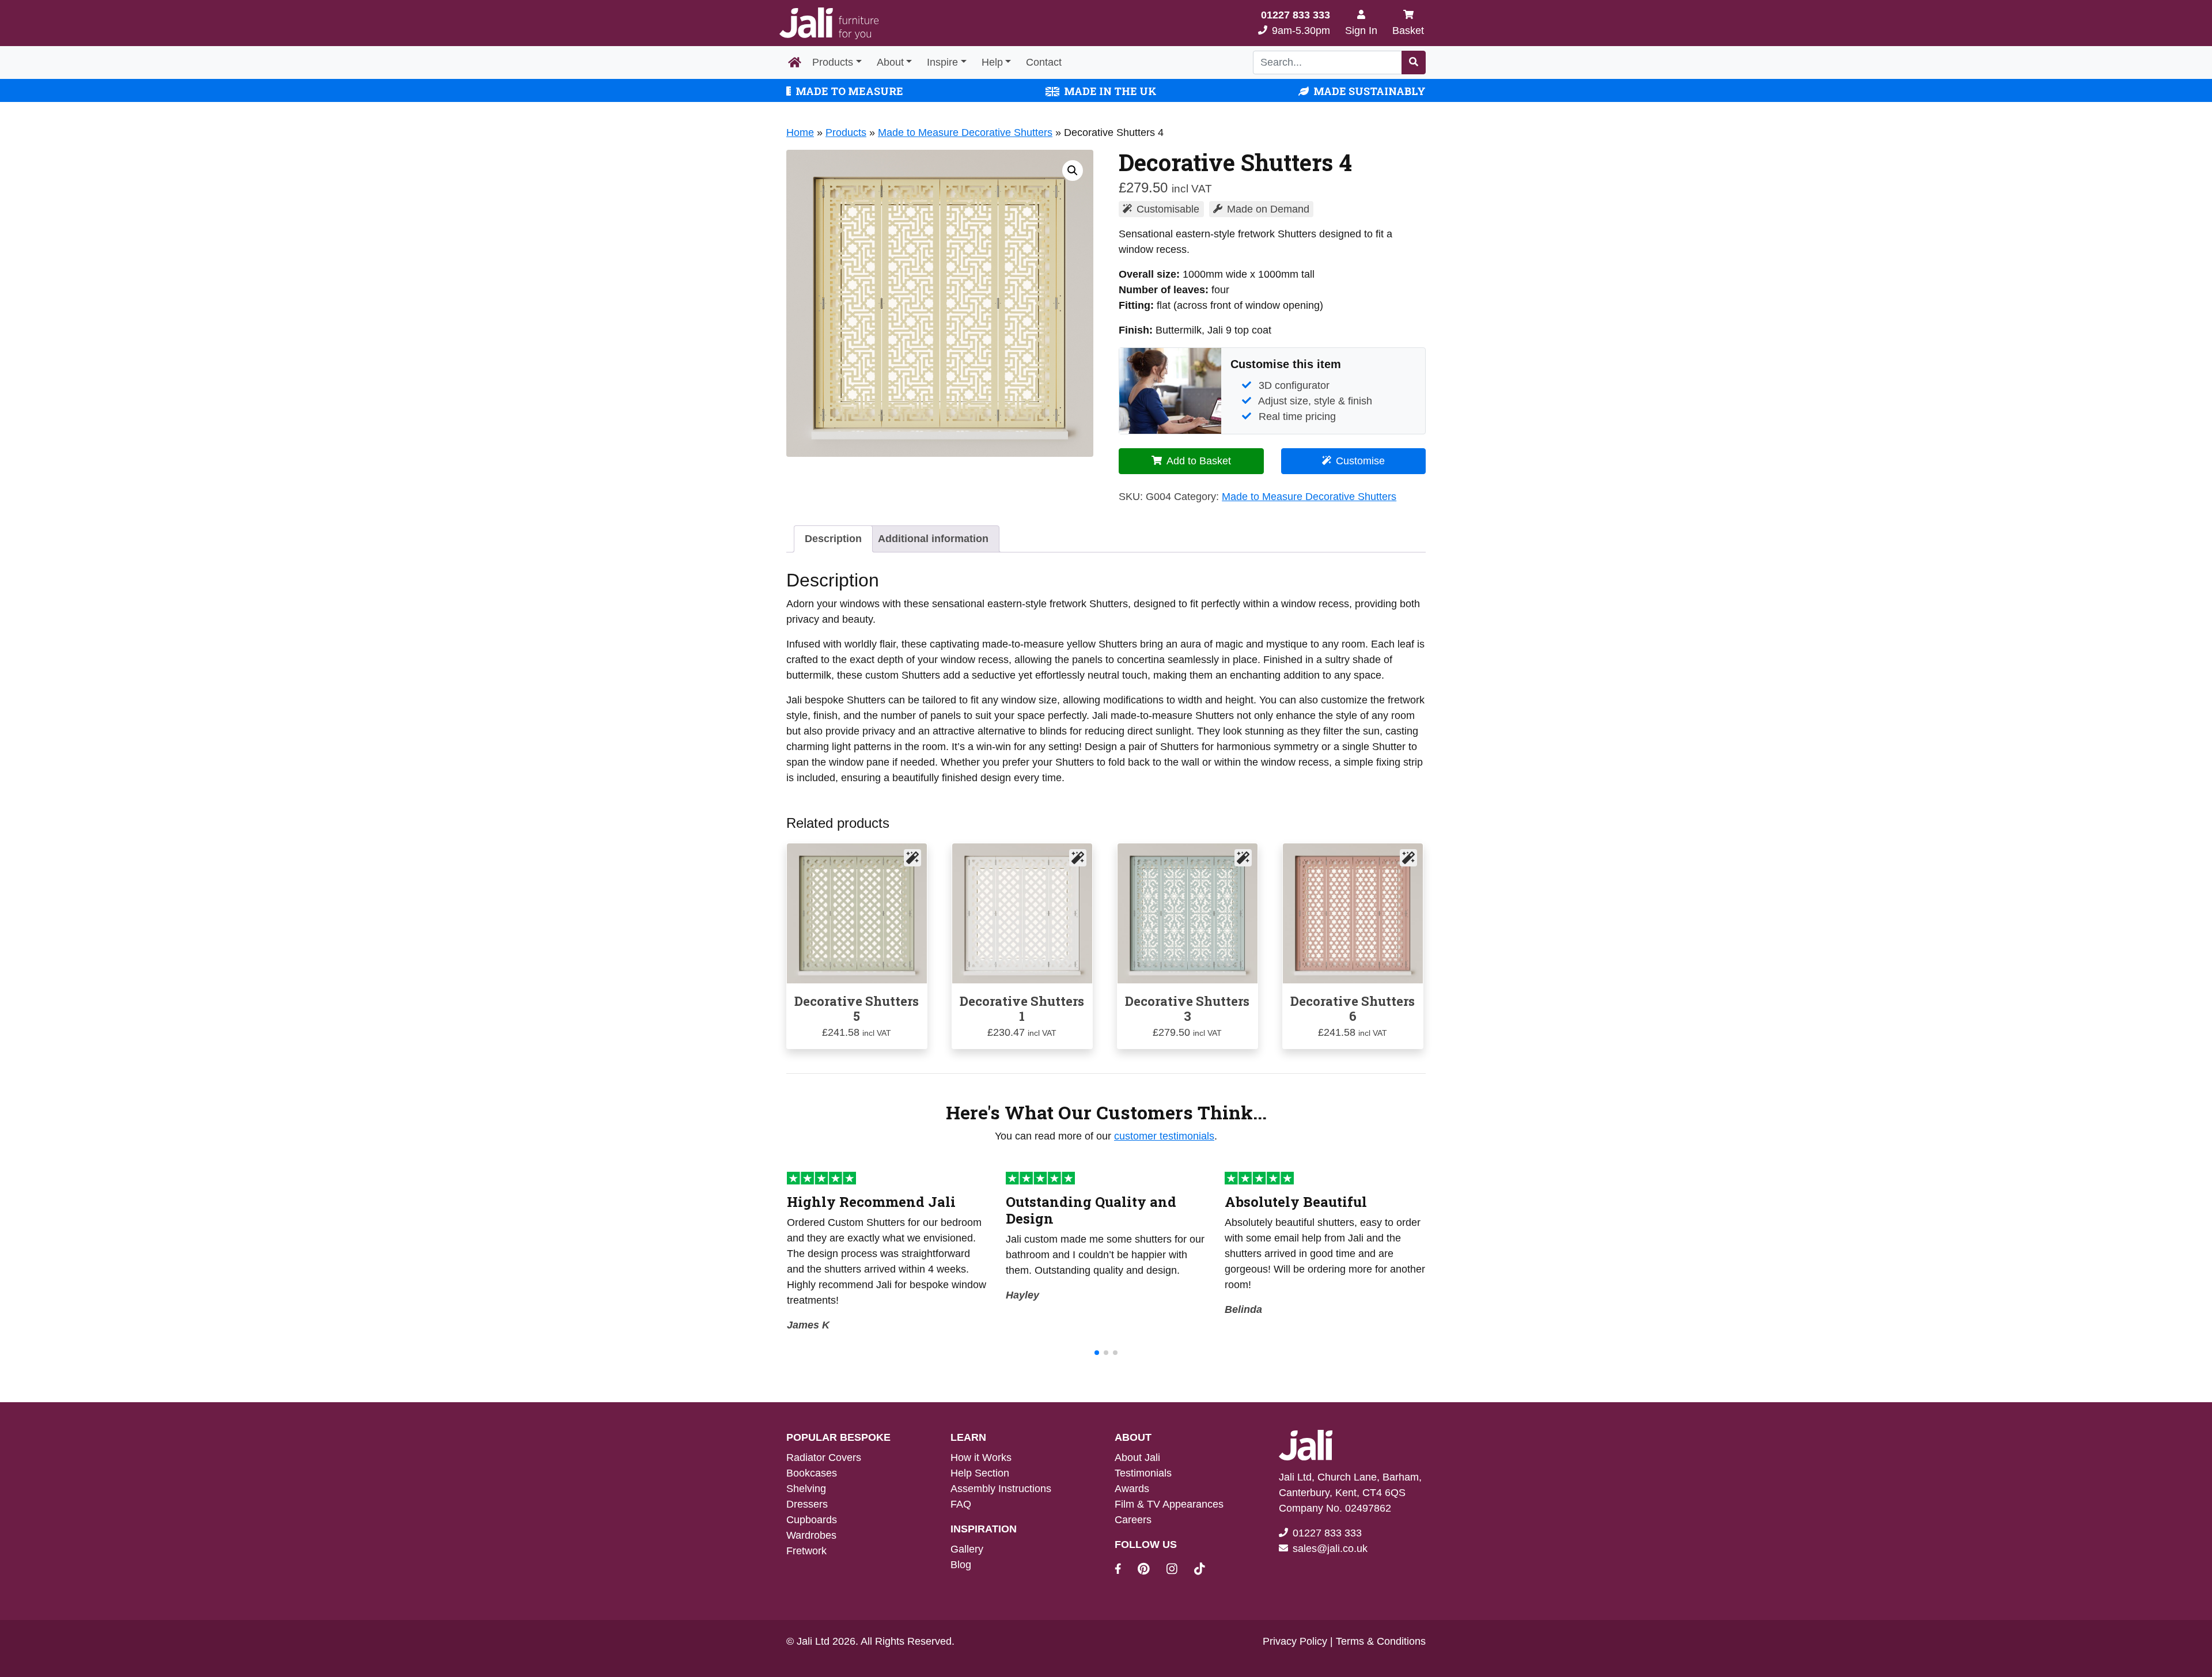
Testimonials (1143, 1473)
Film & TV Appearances (1169, 1504)
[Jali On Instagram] (1179, 1570)
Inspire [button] (942, 62)
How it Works (981, 1458)
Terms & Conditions (1381, 1641)
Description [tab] (833, 539)
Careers (1133, 1520)
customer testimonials (1164, 1136)
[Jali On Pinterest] (1151, 1570)
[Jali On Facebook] (1125, 1570)
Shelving (806, 1489)
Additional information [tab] (933, 539)
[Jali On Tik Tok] (1200, 1570)
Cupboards (812, 1520)
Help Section (980, 1473)
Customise (1360, 461)
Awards (1132, 1489)
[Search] (1414, 63)
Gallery (967, 1549)
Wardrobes (811, 1535)
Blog (961, 1565)
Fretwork (806, 1551)
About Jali (1137, 1458)
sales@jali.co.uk (1330, 1549)
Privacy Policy (1295, 1641)
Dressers (807, 1504)
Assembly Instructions (1001, 1489)
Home (800, 133)
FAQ (961, 1504)
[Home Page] (795, 63)
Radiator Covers (824, 1458)
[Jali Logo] (829, 23)
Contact (1044, 62)
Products (833, 62)
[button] (1073, 171)
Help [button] (992, 62)
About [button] (890, 62)
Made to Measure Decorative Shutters (965, 133)
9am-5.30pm (1296, 23)
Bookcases (812, 1473)
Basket (1408, 31)
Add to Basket (1199, 461)
